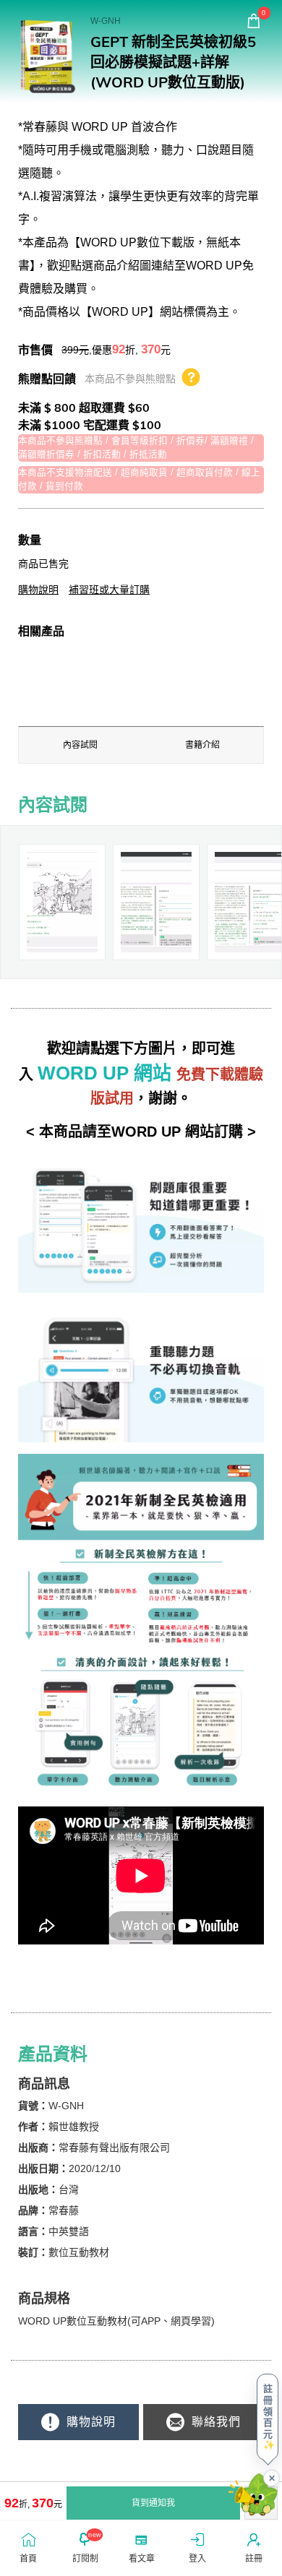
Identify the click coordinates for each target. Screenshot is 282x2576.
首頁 (28, 2559)
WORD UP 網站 (104, 1073)
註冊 (254, 2559)
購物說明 (38, 590)
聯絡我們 (214, 2422)
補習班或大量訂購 (109, 590)
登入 (197, 2559)
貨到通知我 (153, 2503)
